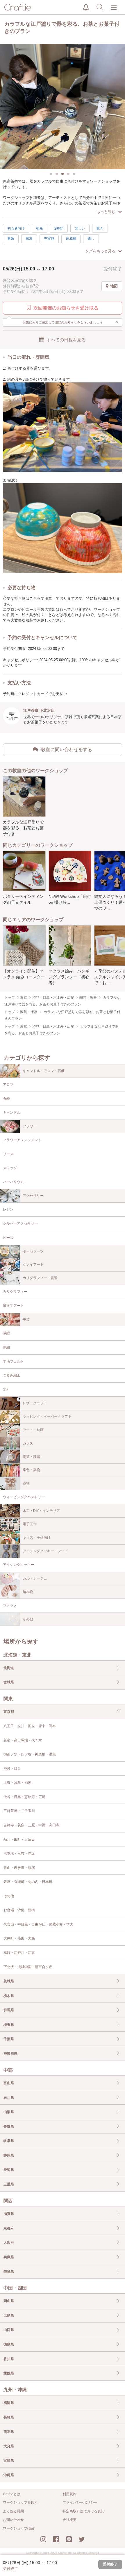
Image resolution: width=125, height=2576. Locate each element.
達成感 (71, 239)
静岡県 (9, 2155)
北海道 (9, 1668)
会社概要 (69, 2520)
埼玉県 (9, 2025)
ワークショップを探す (20, 2502)
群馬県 (9, 2010)
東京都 (9, 1712)
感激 (29, 239)
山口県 (9, 2330)
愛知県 (9, 2170)
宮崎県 (9, 2460)
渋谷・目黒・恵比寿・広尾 (24, 1797)
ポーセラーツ (33, 1251)
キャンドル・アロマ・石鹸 (44, 1071)
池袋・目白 (12, 1769)
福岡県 (9, 2403)
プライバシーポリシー (80, 2502)
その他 (28, 1619)
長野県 (9, 2126)
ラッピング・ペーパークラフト (47, 1416)
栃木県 (9, 1996)
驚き (100, 228)
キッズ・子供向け (37, 1538)
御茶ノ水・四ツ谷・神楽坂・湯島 (30, 1754)
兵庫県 (9, 2257)
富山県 (9, 2083)
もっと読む (106, 212)
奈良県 (9, 2271)
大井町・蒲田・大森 (19, 1938)
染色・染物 (31, 1470)
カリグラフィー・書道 (40, 1278)
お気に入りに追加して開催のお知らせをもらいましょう (71, 322)
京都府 (9, 2228)
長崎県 (9, 2417)
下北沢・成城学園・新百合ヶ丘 (28, 1967)
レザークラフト (35, 1403)
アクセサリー (33, 1196)
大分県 (9, 2446)
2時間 (59, 228)
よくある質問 (13, 2511)
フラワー (30, 1126)
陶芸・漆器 (31, 1457)
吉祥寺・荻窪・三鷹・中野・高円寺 (31, 1825)
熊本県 (9, 2432)
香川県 (9, 2359)
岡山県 (9, 2301)
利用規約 (69, 2494)
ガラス (28, 1443)
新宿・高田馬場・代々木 (23, 1740)
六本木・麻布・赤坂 (19, 1853)
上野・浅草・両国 (17, 1783)
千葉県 (9, 2039)
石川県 (9, 2098)
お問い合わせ (13, 2520)
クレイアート (33, 1265)
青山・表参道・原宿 (19, 1868)
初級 (40, 228)
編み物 (28, 1592)
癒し (91, 239)
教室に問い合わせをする (67, 750)
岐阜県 (9, 2141)
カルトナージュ (35, 1578)
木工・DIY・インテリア (41, 1511)
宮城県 (9, 1682)
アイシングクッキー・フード (45, 1551)
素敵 (11, 239)
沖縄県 (9, 2475)
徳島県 (9, 2344)
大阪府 (9, 2243)
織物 (26, 1483)
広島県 (9, 2316)
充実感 (49, 239)
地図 (114, 286)
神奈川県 (10, 2054)
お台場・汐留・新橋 (19, 1910)
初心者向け (16, 228)
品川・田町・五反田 (19, 1839)
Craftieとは (12, 2494)
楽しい (80, 228)
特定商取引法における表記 (83, 2511)
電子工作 (30, 1524)
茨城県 (9, 1981)
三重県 (9, 2184)
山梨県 (9, 2112)
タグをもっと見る (100, 251)
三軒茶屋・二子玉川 (19, 1811)
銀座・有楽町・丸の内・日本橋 (28, 1882)
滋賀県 (9, 2214)
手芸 (26, 1319)
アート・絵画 (33, 1430)
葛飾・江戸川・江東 (19, 1953)
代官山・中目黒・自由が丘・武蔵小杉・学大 (38, 1924)
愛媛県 (9, 2373)
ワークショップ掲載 (19, 2528)
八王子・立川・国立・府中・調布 (30, 1726)
